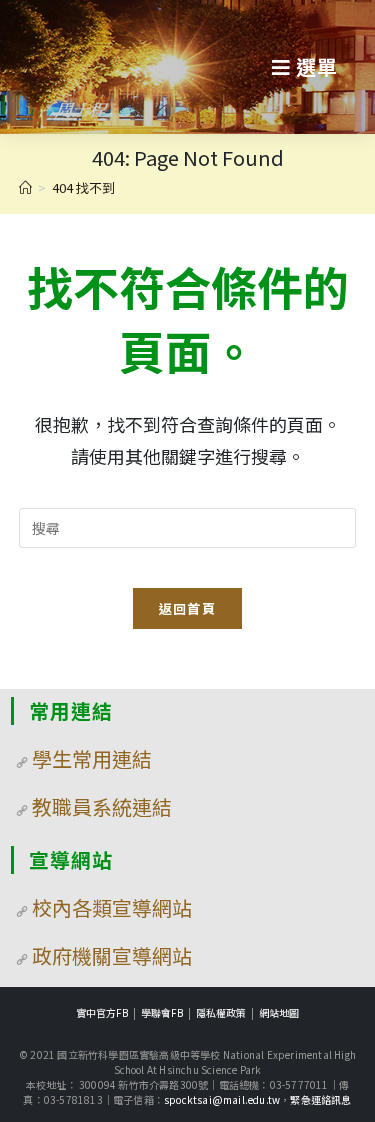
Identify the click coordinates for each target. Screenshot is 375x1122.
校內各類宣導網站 (112, 907)
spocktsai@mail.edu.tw (222, 1099)
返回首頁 (187, 608)
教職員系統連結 (102, 806)
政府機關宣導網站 (112, 955)
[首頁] (25, 187)
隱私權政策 (221, 1012)
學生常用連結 (92, 758)
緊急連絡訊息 (320, 1099)
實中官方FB (102, 1012)
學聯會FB (162, 1012)
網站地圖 (279, 1012)
